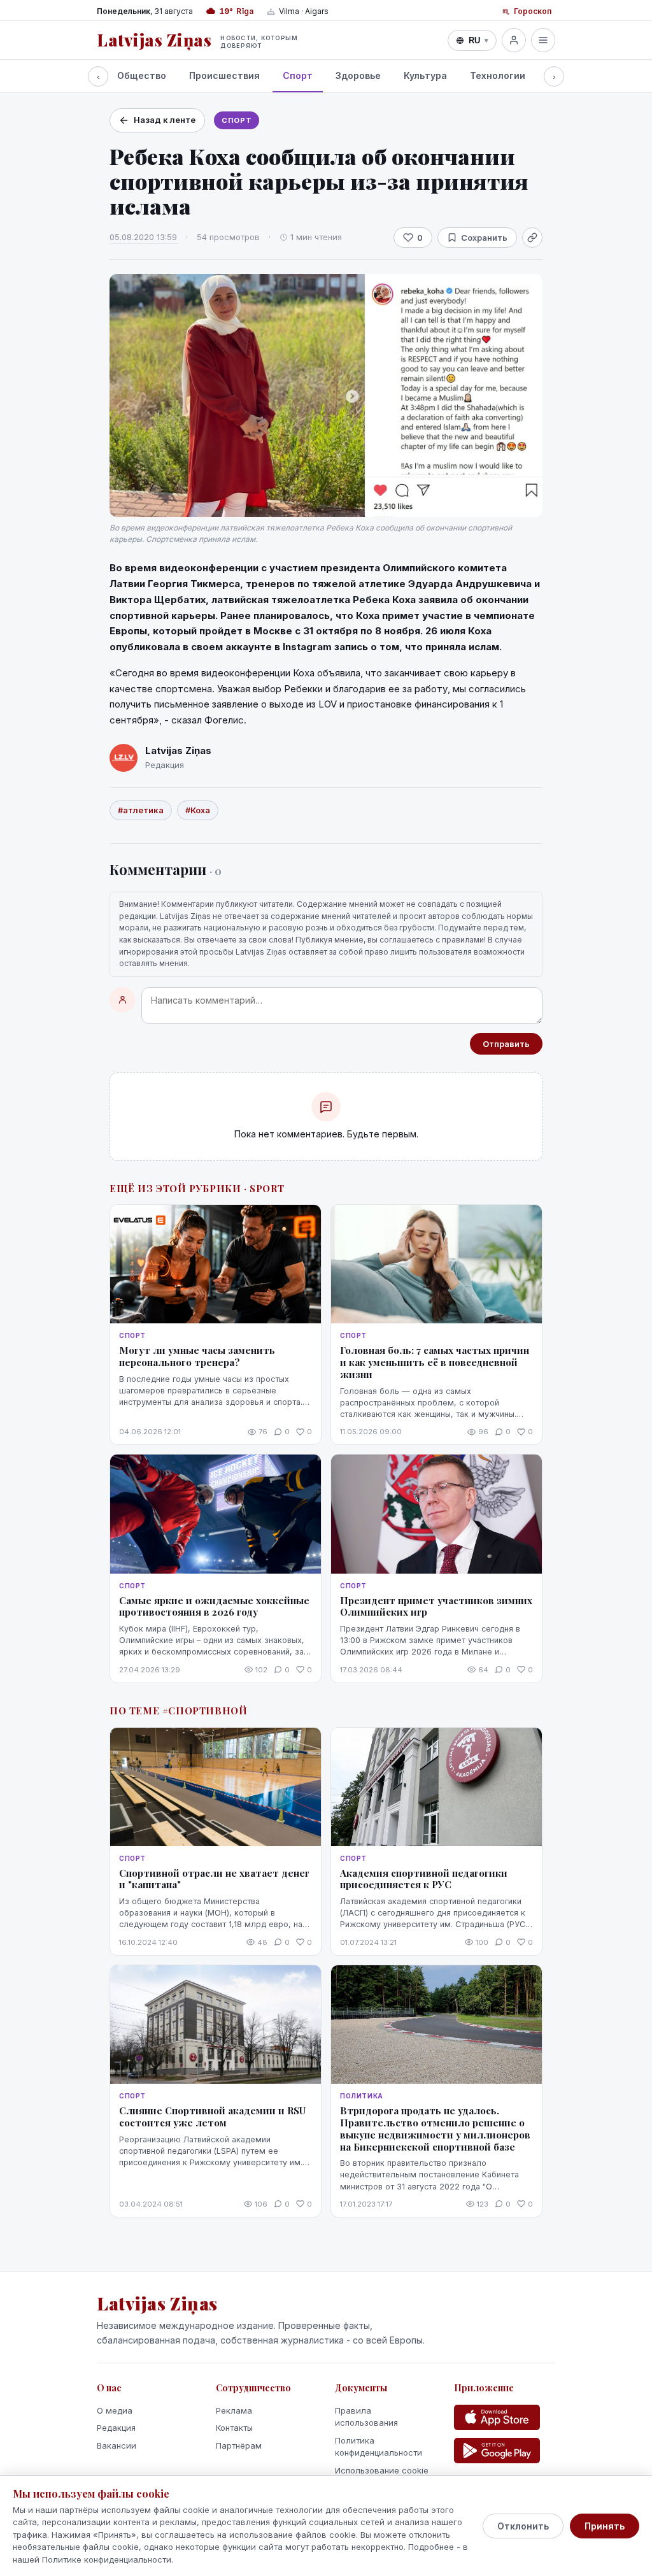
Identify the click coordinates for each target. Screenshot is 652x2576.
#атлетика (141, 810)
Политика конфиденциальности (379, 2447)
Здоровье (358, 75)
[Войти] (514, 40)
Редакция (116, 2428)
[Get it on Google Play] (497, 2451)
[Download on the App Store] (497, 2417)
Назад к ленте (165, 120)
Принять (605, 2526)
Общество (142, 75)
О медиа (115, 2410)
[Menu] (543, 40)
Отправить (506, 1044)
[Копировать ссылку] (532, 238)
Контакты (234, 2428)
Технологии (498, 75)
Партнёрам (239, 2445)
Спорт (298, 75)
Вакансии (117, 2445)
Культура (425, 75)
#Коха (198, 810)
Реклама (234, 2410)
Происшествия (224, 75)
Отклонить (523, 2526)
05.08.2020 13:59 (143, 237)
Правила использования (366, 2417)
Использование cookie (382, 2470)
